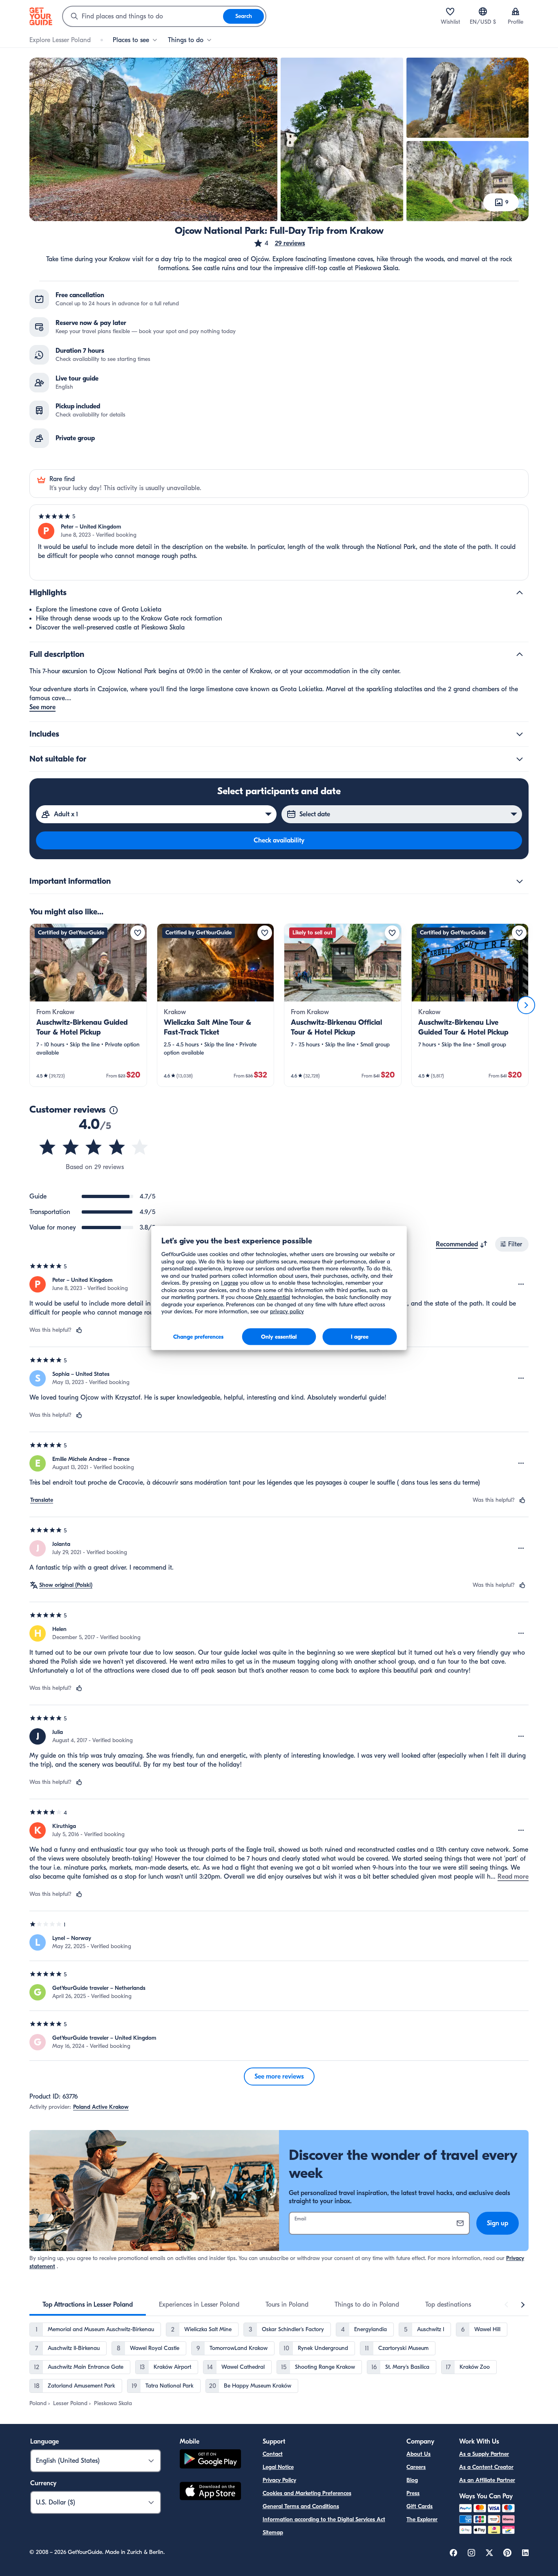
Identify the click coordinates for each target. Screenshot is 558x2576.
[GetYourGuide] (41, 16)
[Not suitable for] (520, 759)
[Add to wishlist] (138, 933)
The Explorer (422, 2519)
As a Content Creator (486, 2467)
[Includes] (520, 734)
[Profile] (516, 11)
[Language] (483, 11)
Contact (273, 2454)
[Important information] (520, 881)
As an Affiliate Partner (487, 2480)
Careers (416, 2467)
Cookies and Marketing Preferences (307, 2493)
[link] (88, 1005)
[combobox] (143, 16)
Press (413, 2493)
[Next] (526, 1005)
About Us (418, 2454)
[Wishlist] (450, 11)
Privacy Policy (279, 2480)
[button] (279, 243)
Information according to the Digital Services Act (324, 2519)
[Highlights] (520, 593)
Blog (412, 2480)
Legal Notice (278, 2467)
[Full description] (520, 654)
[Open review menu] (521, 1284)
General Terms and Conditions (301, 2506)
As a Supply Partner (484, 2454)
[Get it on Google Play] (210, 2460)
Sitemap (273, 2532)
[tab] (88, 2305)
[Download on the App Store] (210, 2492)
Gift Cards (420, 2506)
